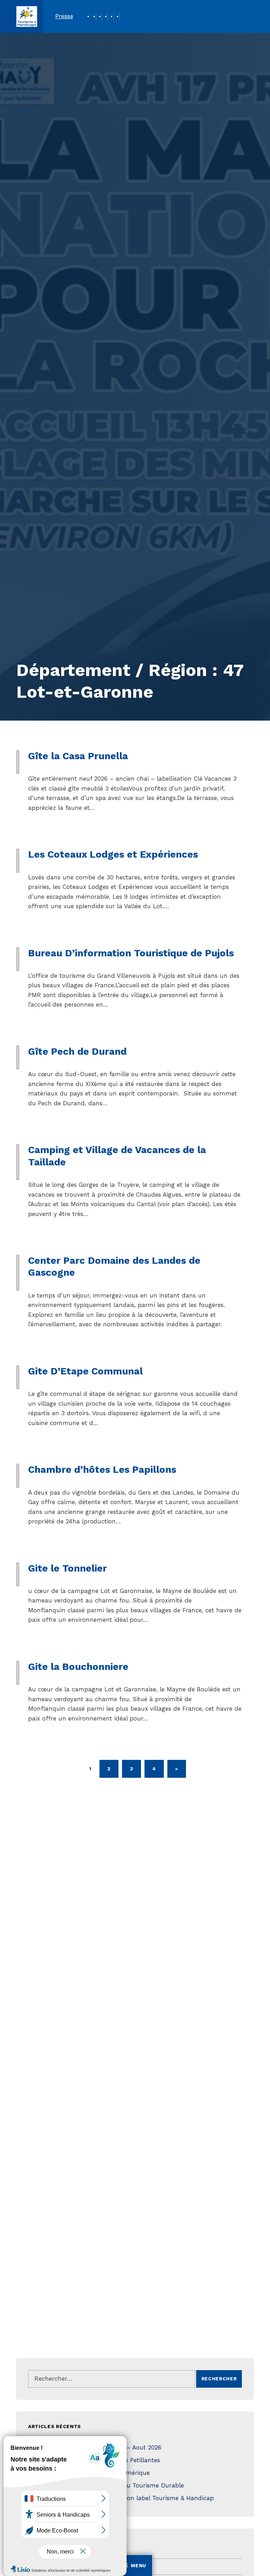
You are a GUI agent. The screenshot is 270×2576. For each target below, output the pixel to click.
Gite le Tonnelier (67, 1568)
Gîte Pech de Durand (77, 1051)
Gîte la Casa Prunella (78, 756)
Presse (64, 16)
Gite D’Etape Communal (85, 1371)
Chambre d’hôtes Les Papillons (102, 1469)
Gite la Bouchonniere (78, 1667)
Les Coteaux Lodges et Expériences (113, 854)
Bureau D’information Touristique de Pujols (131, 953)
